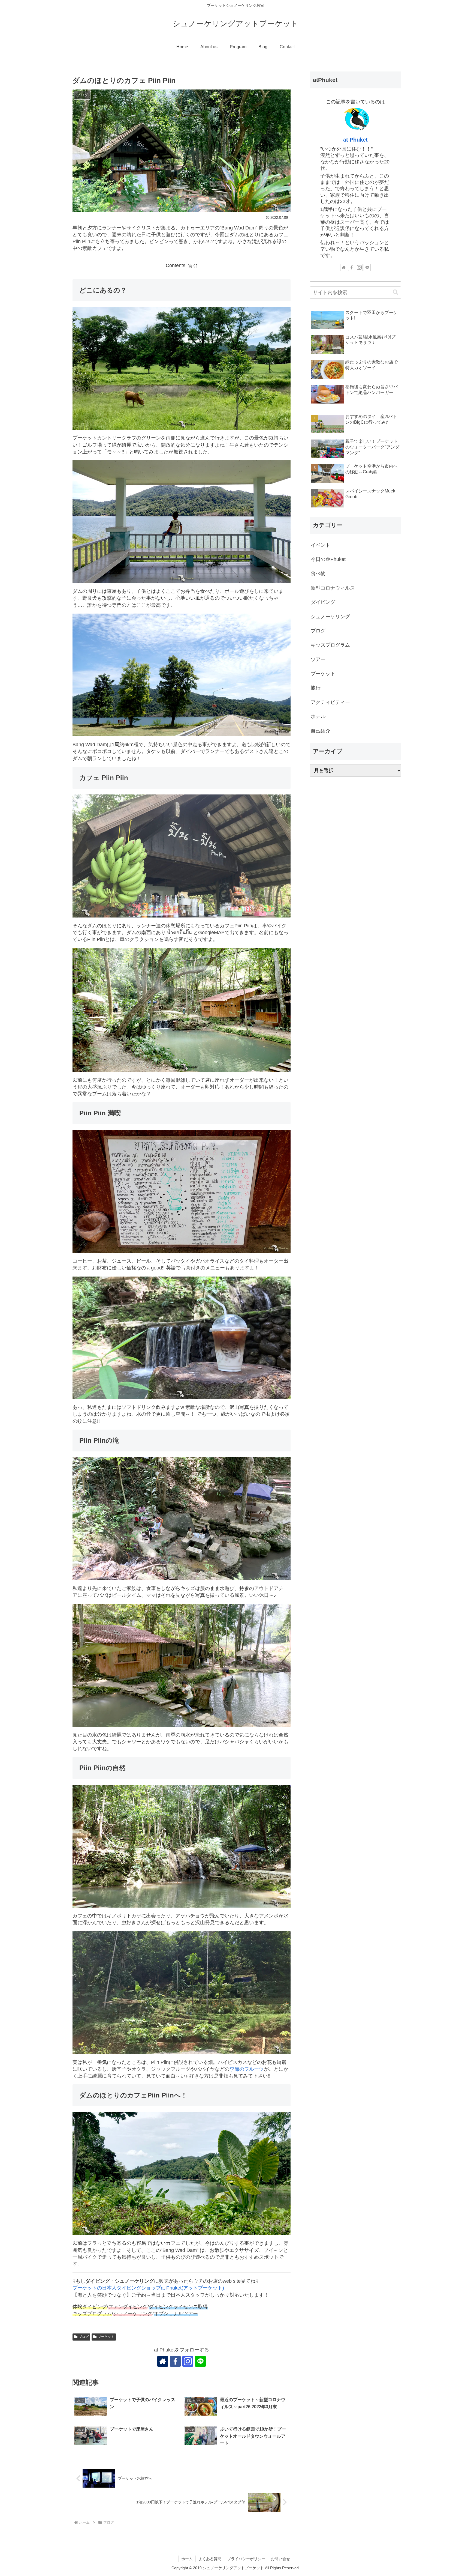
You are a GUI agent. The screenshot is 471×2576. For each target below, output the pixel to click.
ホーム (187, 2559)
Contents (176, 265)
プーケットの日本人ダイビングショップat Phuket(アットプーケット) (148, 2288)
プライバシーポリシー (246, 2559)
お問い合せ (280, 2559)
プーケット (106, 2337)
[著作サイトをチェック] (163, 2361)
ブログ (84, 2337)
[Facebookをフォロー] (175, 2361)
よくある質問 (210, 2559)
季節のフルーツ (247, 2069)
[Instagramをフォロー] (188, 2361)
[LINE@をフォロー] (200, 2361)
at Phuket (355, 140)
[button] (395, 292)
